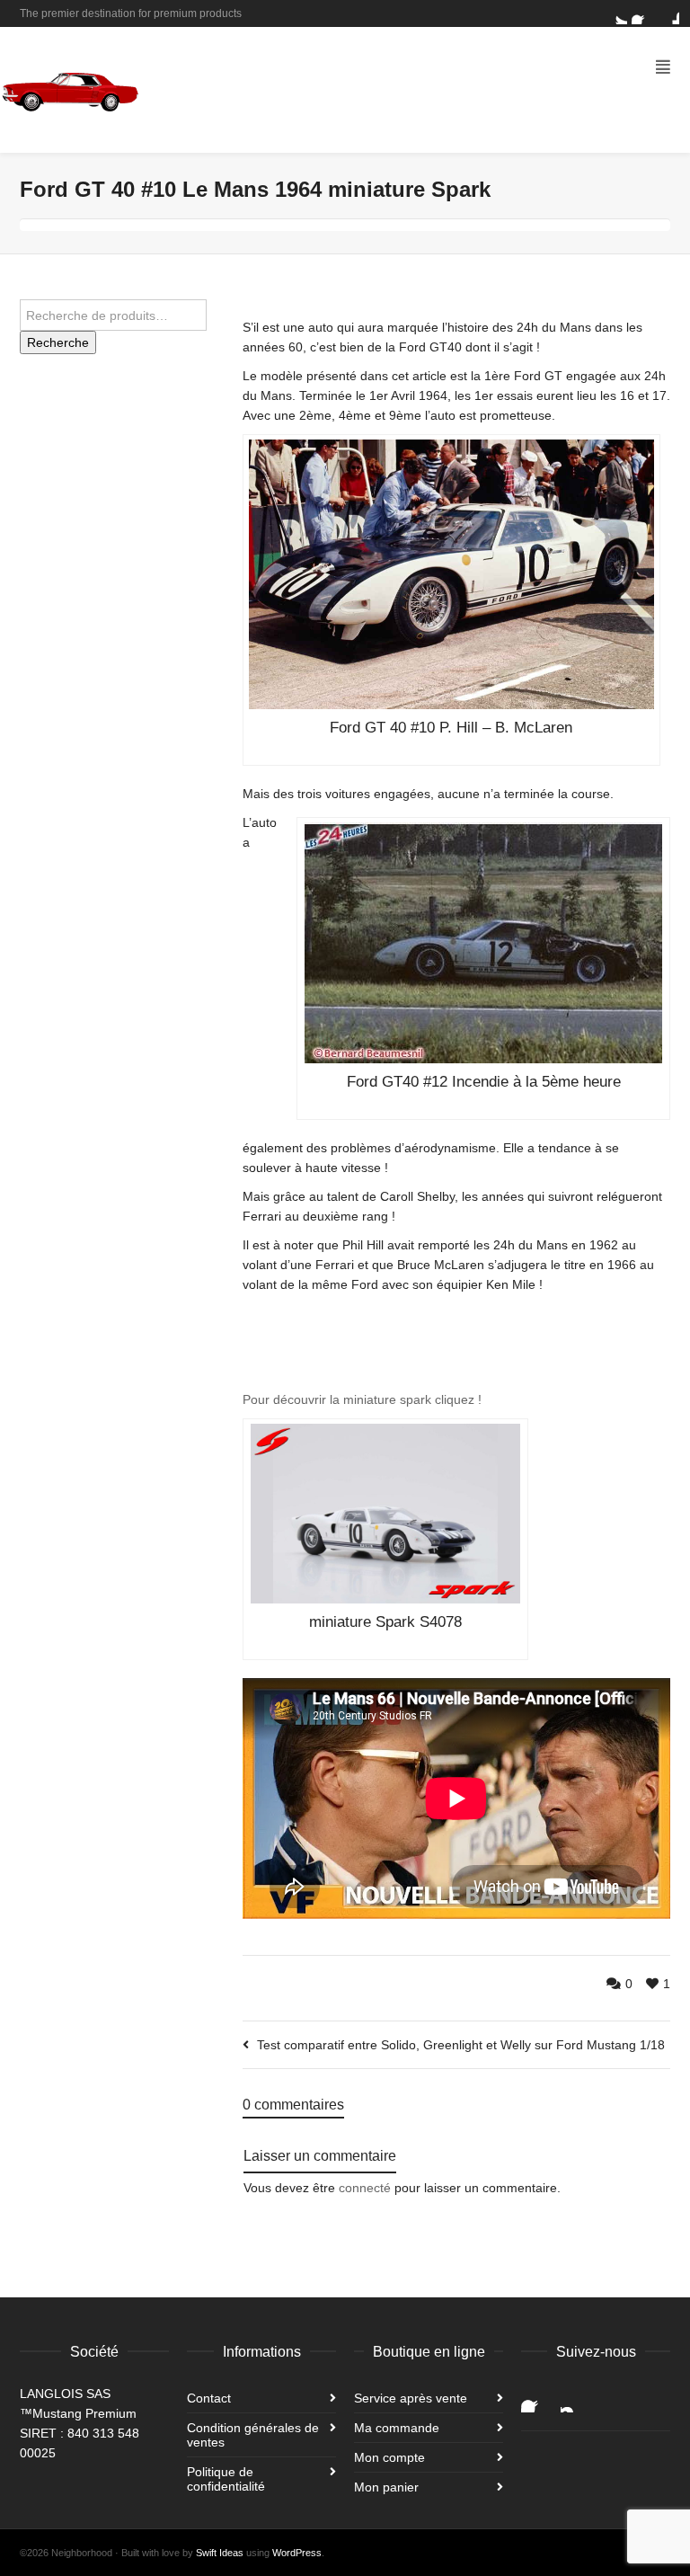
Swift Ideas (220, 2553)
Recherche (58, 342)
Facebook (642, 13)
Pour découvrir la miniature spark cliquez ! (362, 1399)
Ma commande (397, 2428)
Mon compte (389, 2457)
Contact (209, 2398)
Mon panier (386, 2487)
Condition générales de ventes (253, 2435)
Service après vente (411, 2398)
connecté (365, 2188)
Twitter (616, 13)
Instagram (575, 2398)
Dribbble (668, 13)
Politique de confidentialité (226, 2479)
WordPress (297, 2553)
